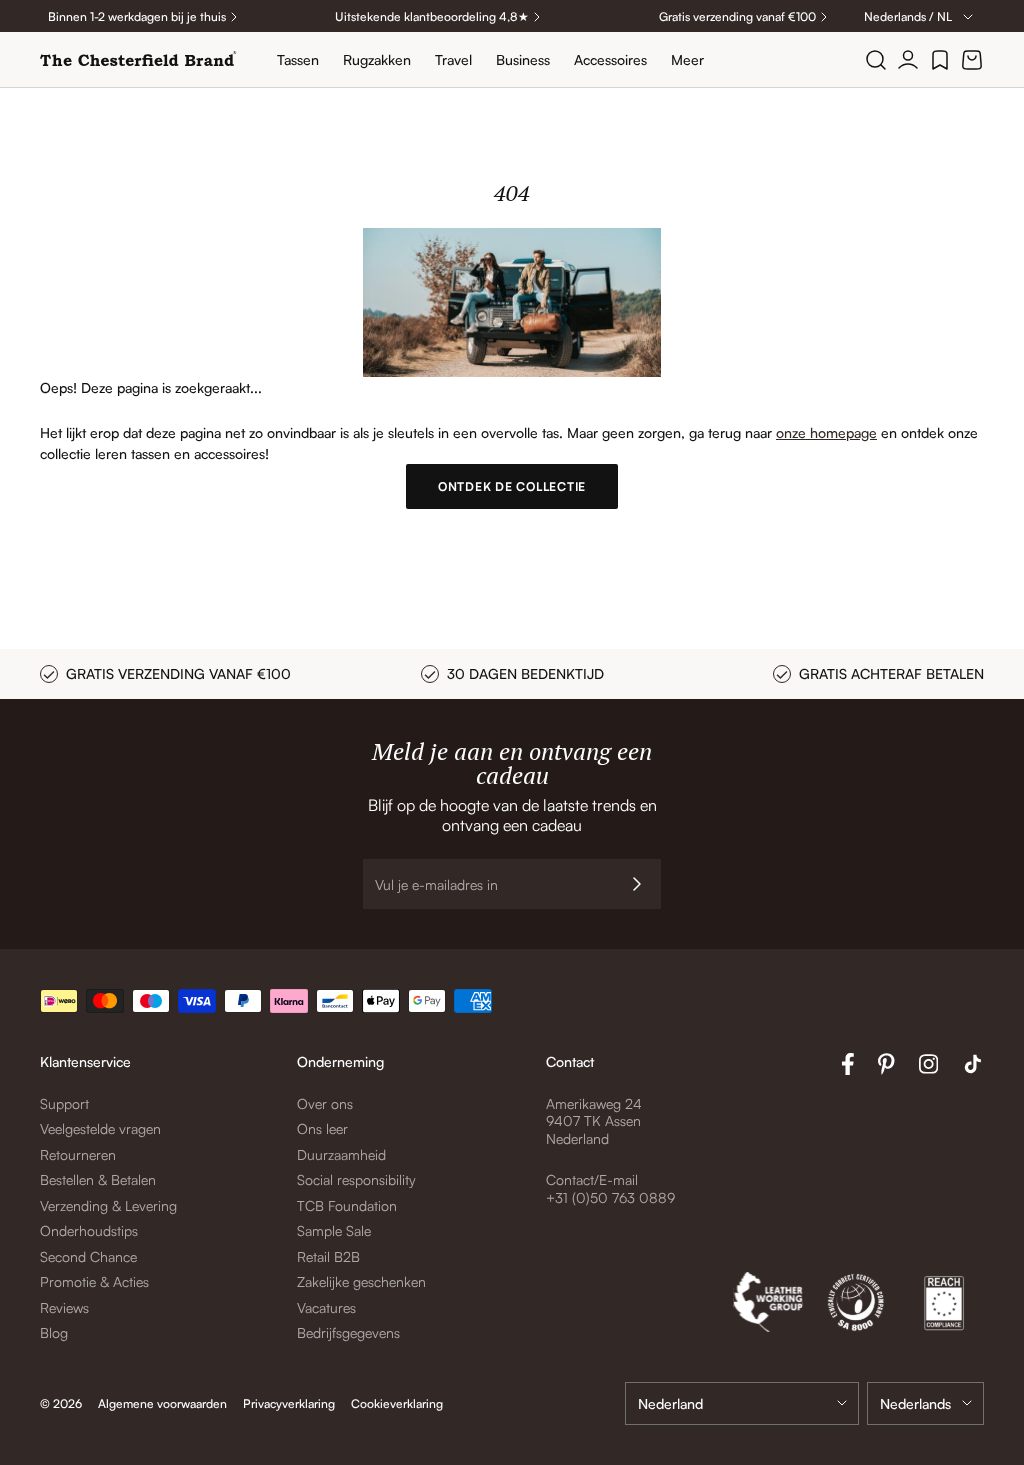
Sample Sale (334, 1230)
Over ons (325, 1103)
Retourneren (78, 1154)
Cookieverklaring (397, 1403)
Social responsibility (356, 1179)
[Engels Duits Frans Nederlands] (925, 1403)
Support (64, 1103)
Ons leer (322, 1128)
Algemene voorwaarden (162, 1403)
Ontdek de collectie (512, 486)
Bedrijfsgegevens (348, 1332)
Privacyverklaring (289, 1403)
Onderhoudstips (89, 1230)
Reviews (64, 1307)
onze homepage (826, 432)
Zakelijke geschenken (361, 1281)
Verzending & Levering (108, 1205)
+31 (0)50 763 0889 (610, 1197)
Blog (54, 1332)
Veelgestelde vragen (100, 1128)
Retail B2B (328, 1256)
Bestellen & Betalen (98, 1179)
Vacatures (326, 1307)
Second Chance (88, 1256)
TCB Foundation (347, 1205)
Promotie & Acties (94, 1281)
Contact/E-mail (592, 1179)
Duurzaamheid (341, 1154)
